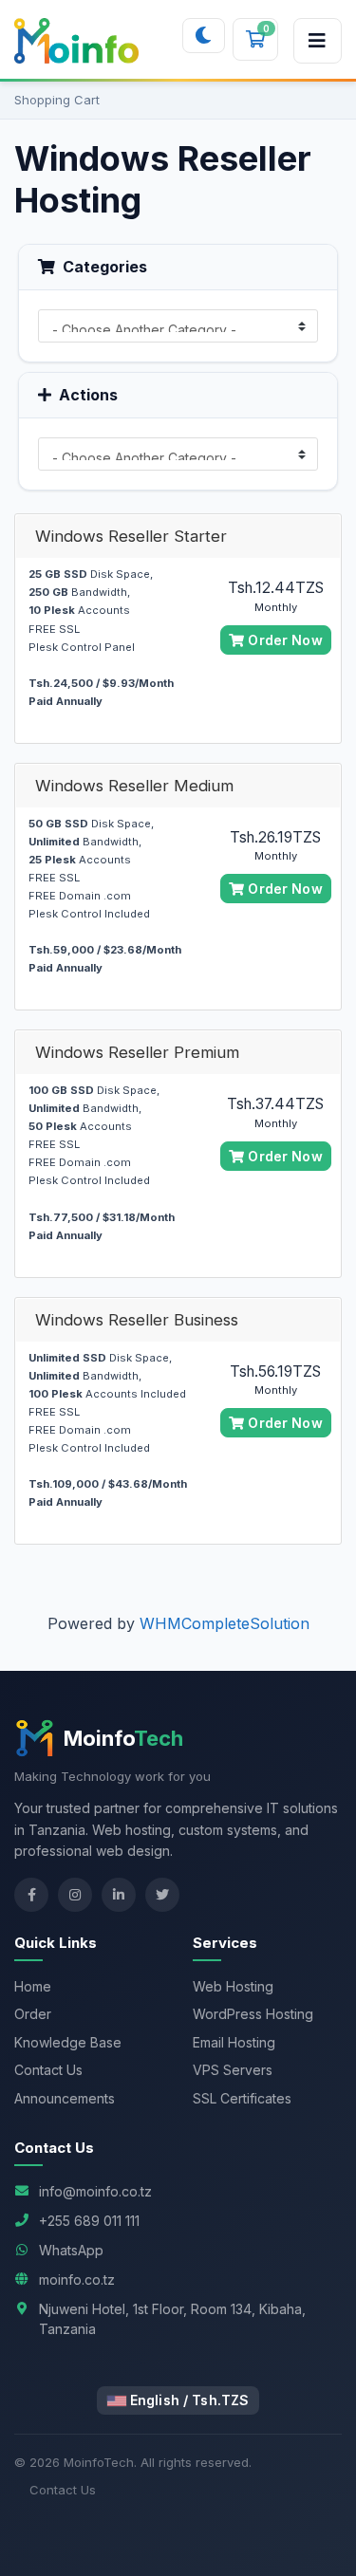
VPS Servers (233, 2070)
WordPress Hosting (253, 2014)
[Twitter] (162, 1895)
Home (33, 1986)
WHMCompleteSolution (225, 1623)
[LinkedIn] (119, 1895)
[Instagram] (75, 1895)
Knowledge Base (68, 2042)
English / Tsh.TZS (188, 2400)
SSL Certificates (242, 2098)
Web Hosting (233, 1986)
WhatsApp (71, 2250)
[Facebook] (31, 1895)
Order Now (283, 640)
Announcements (65, 2098)
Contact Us (48, 2070)
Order (33, 2014)
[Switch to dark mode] (203, 36)
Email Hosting (234, 2042)
